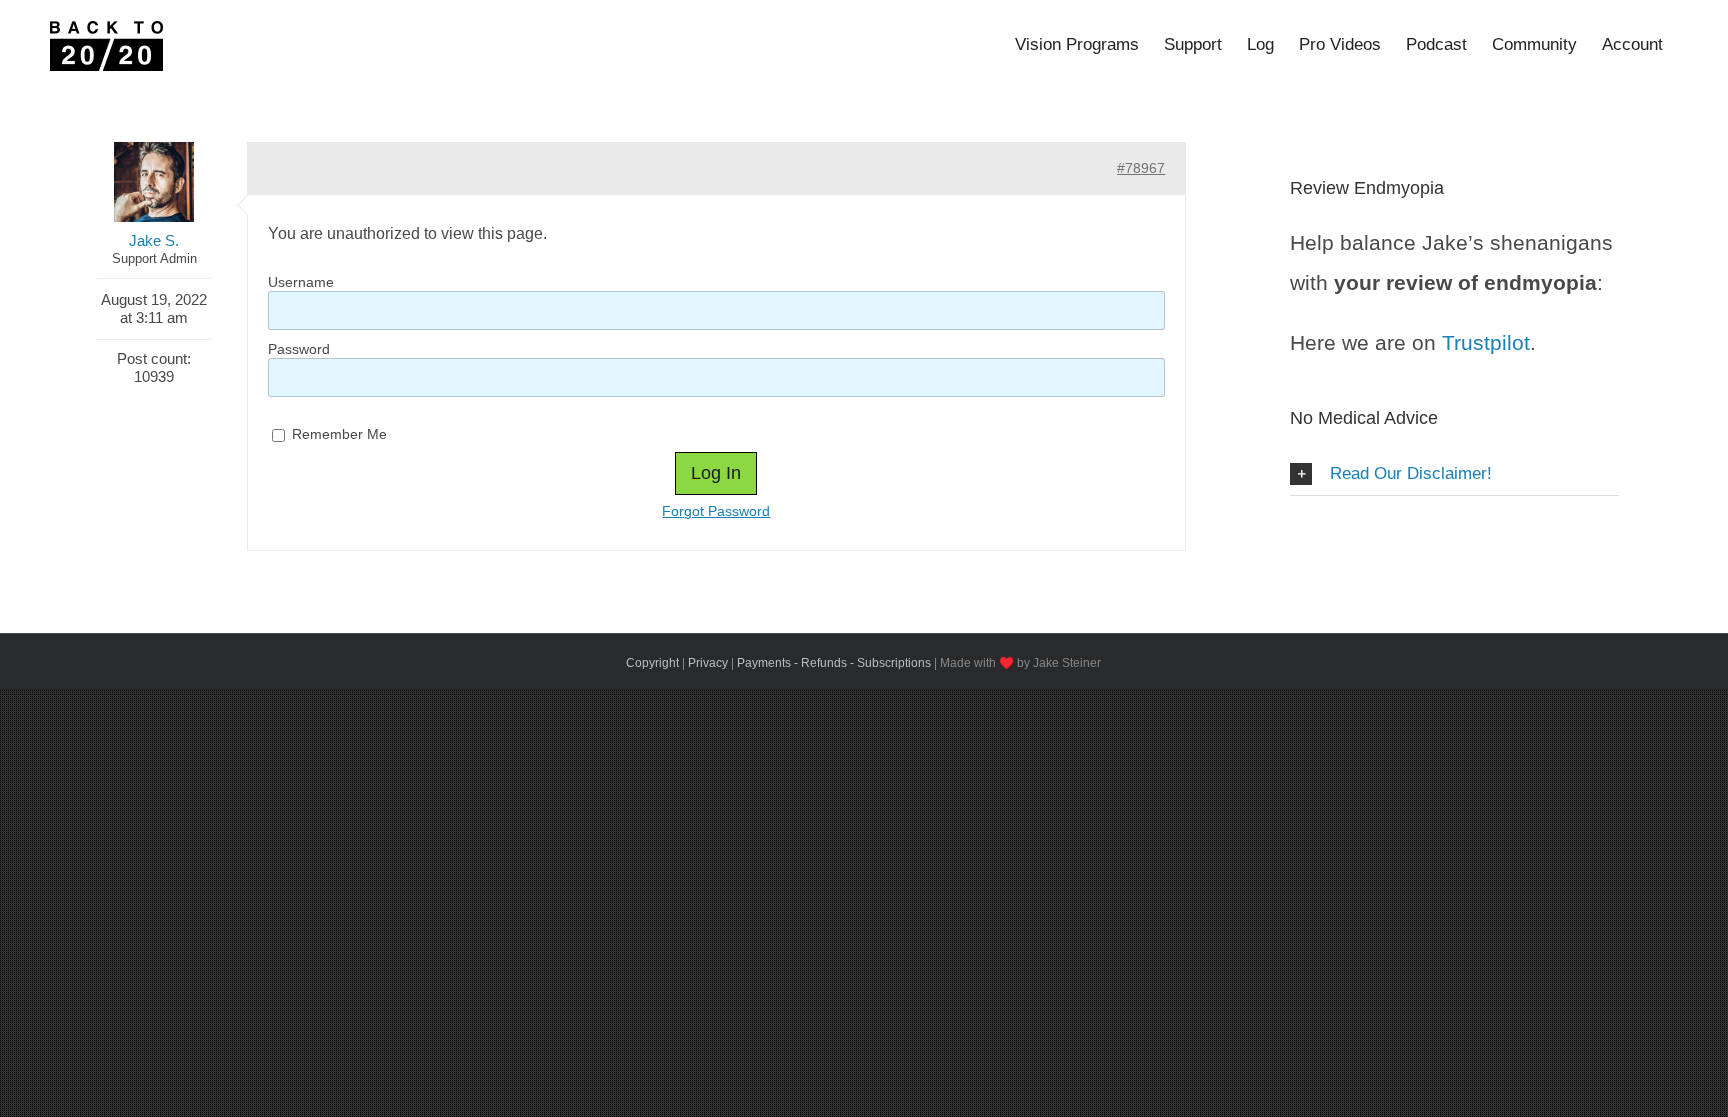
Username (301, 282)
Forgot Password (716, 511)
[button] (1454, 474)
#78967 (1141, 168)
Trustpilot (1486, 342)
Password (299, 349)
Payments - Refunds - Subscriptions (834, 663)
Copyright (652, 663)
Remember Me (337, 434)
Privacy (708, 663)
